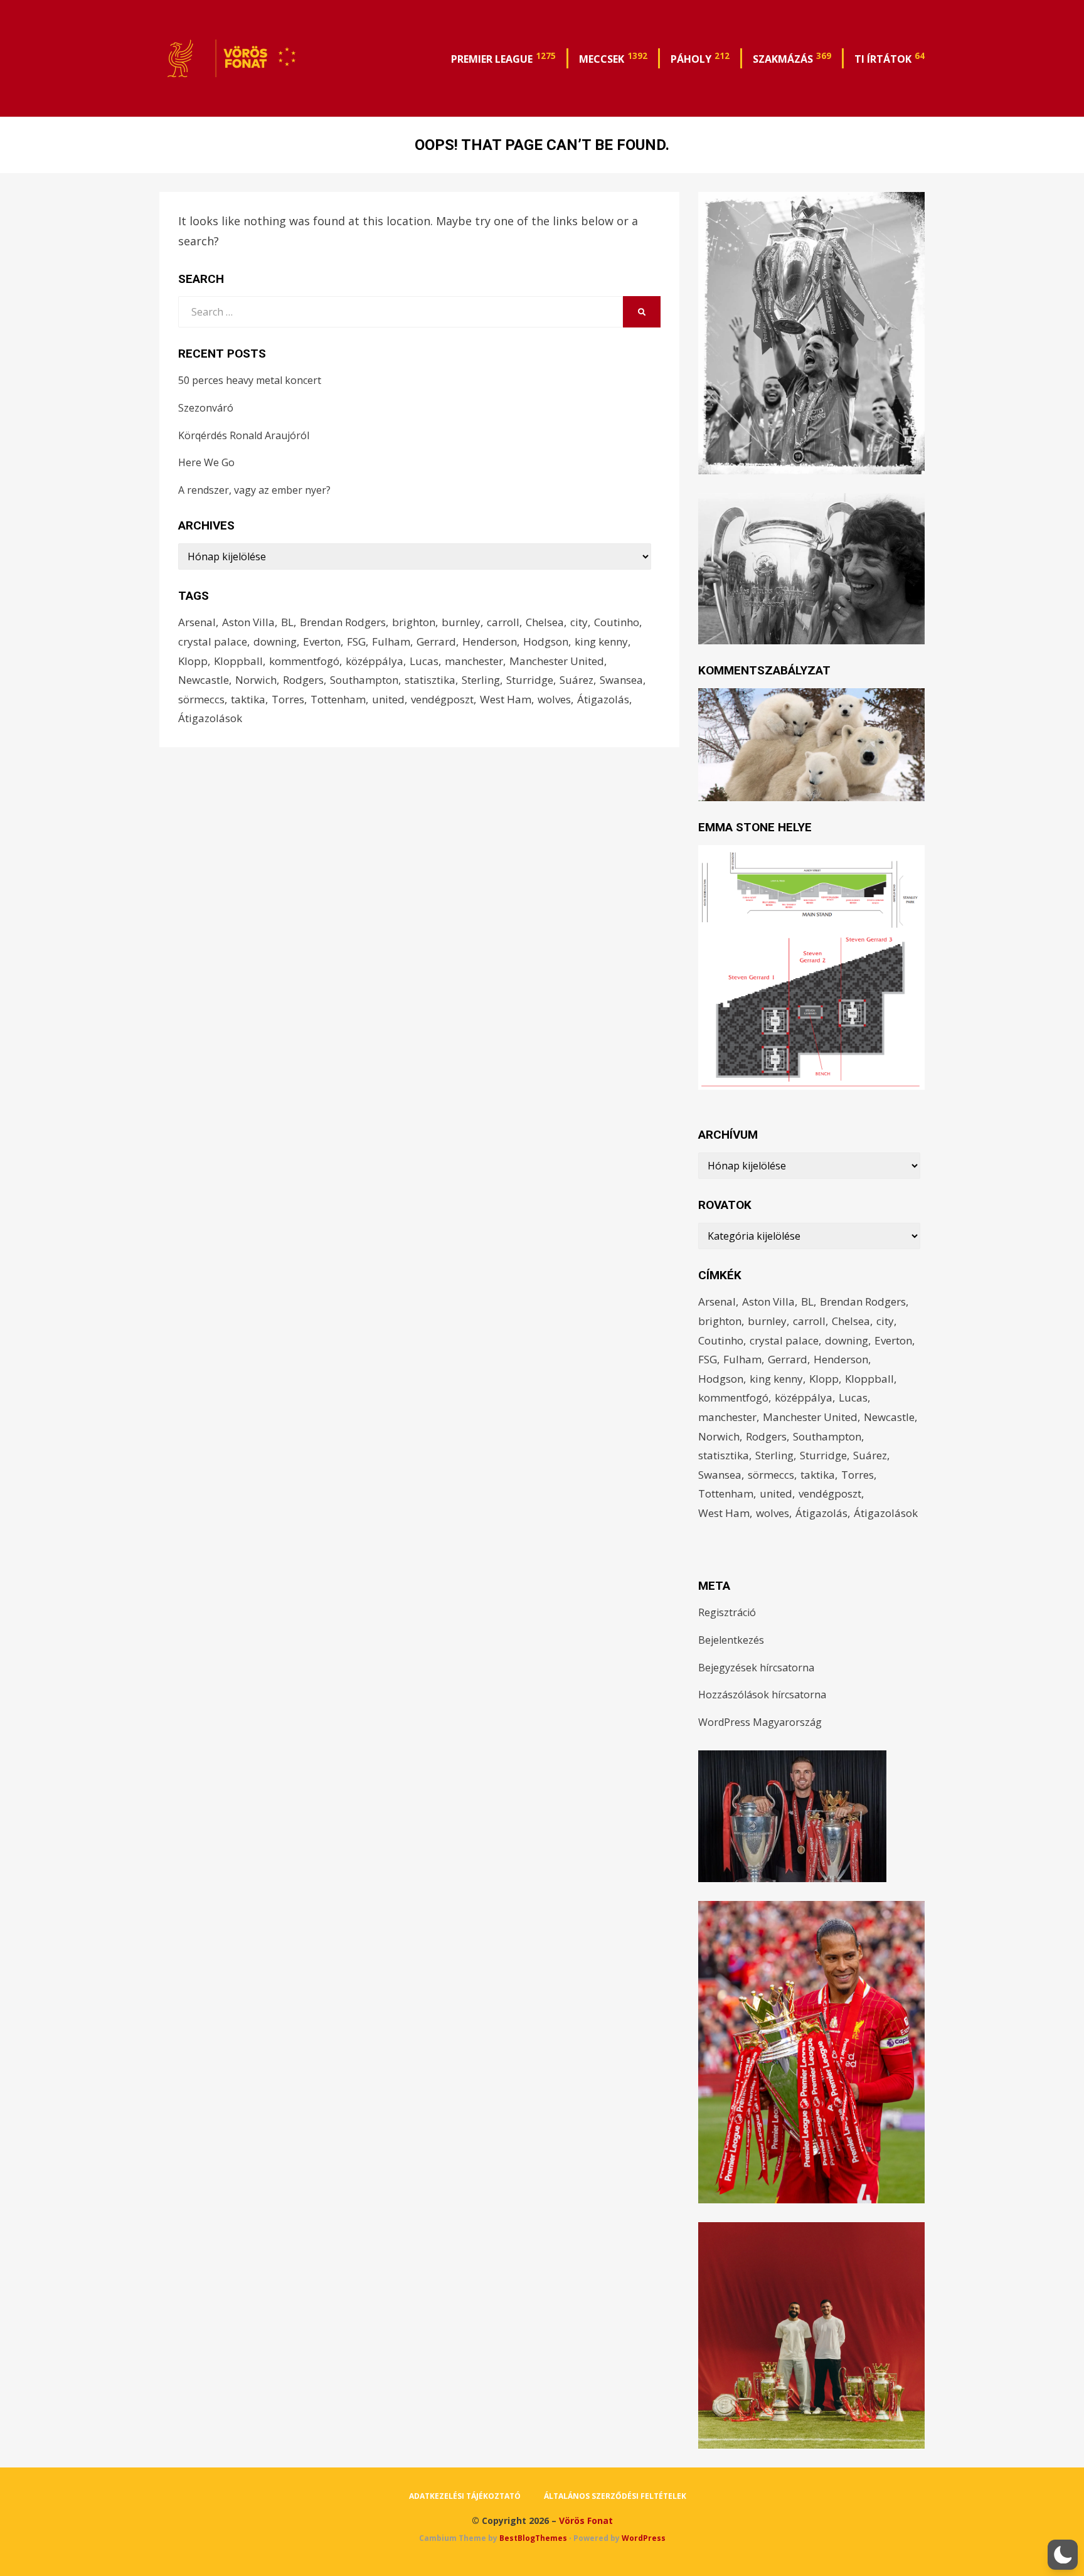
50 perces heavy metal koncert (250, 380)
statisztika (430, 680)
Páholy (700, 58)
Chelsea (545, 622)
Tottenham (338, 699)
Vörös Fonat (586, 2520)
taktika (248, 699)
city (579, 622)
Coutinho (617, 622)
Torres (288, 699)
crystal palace (213, 641)
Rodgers (303, 680)
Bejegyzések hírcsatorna (756, 1668)
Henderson (490, 641)
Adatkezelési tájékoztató (465, 2496)
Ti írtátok (890, 58)
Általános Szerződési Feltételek (615, 2496)
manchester (474, 661)
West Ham (506, 699)
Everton (322, 641)
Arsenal (197, 622)
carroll (503, 622)
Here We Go (206, 462)
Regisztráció (727, 1612)
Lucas (424, 661)
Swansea (621, 680)
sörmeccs (201, 699)
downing (275, 641)
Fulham (391, 641)
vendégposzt (442, 699)
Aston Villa (248, 622)
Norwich (256, 680)
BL (287, 622)
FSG (356, 641)
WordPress (644, 2538)
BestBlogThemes (533, 2538)
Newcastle (204, 680)
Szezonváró (206, 408)
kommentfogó (304, 661)
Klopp (193, 661)
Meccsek (613, 58)
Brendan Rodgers (343, 622)
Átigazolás (603, 699)
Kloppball (238, 661)
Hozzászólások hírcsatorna (762, 1695)
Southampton (364, 680)
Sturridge (530, 680)
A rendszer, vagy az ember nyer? (254, 490)
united (388, 699)
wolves (554, 699)
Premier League (503, 58)
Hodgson (546, 641)
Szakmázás (792, 58)
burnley (461, 622)
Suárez (577, 680)
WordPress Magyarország (760, 1722)
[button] (1063, 2555)
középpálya (375, 661)
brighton (414, 622)
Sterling (481, 680)
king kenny (601, 641)
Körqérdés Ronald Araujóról (244, 435)
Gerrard (436, 641)
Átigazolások (210, 718)
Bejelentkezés (731, 1640)
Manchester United (557, 661)
